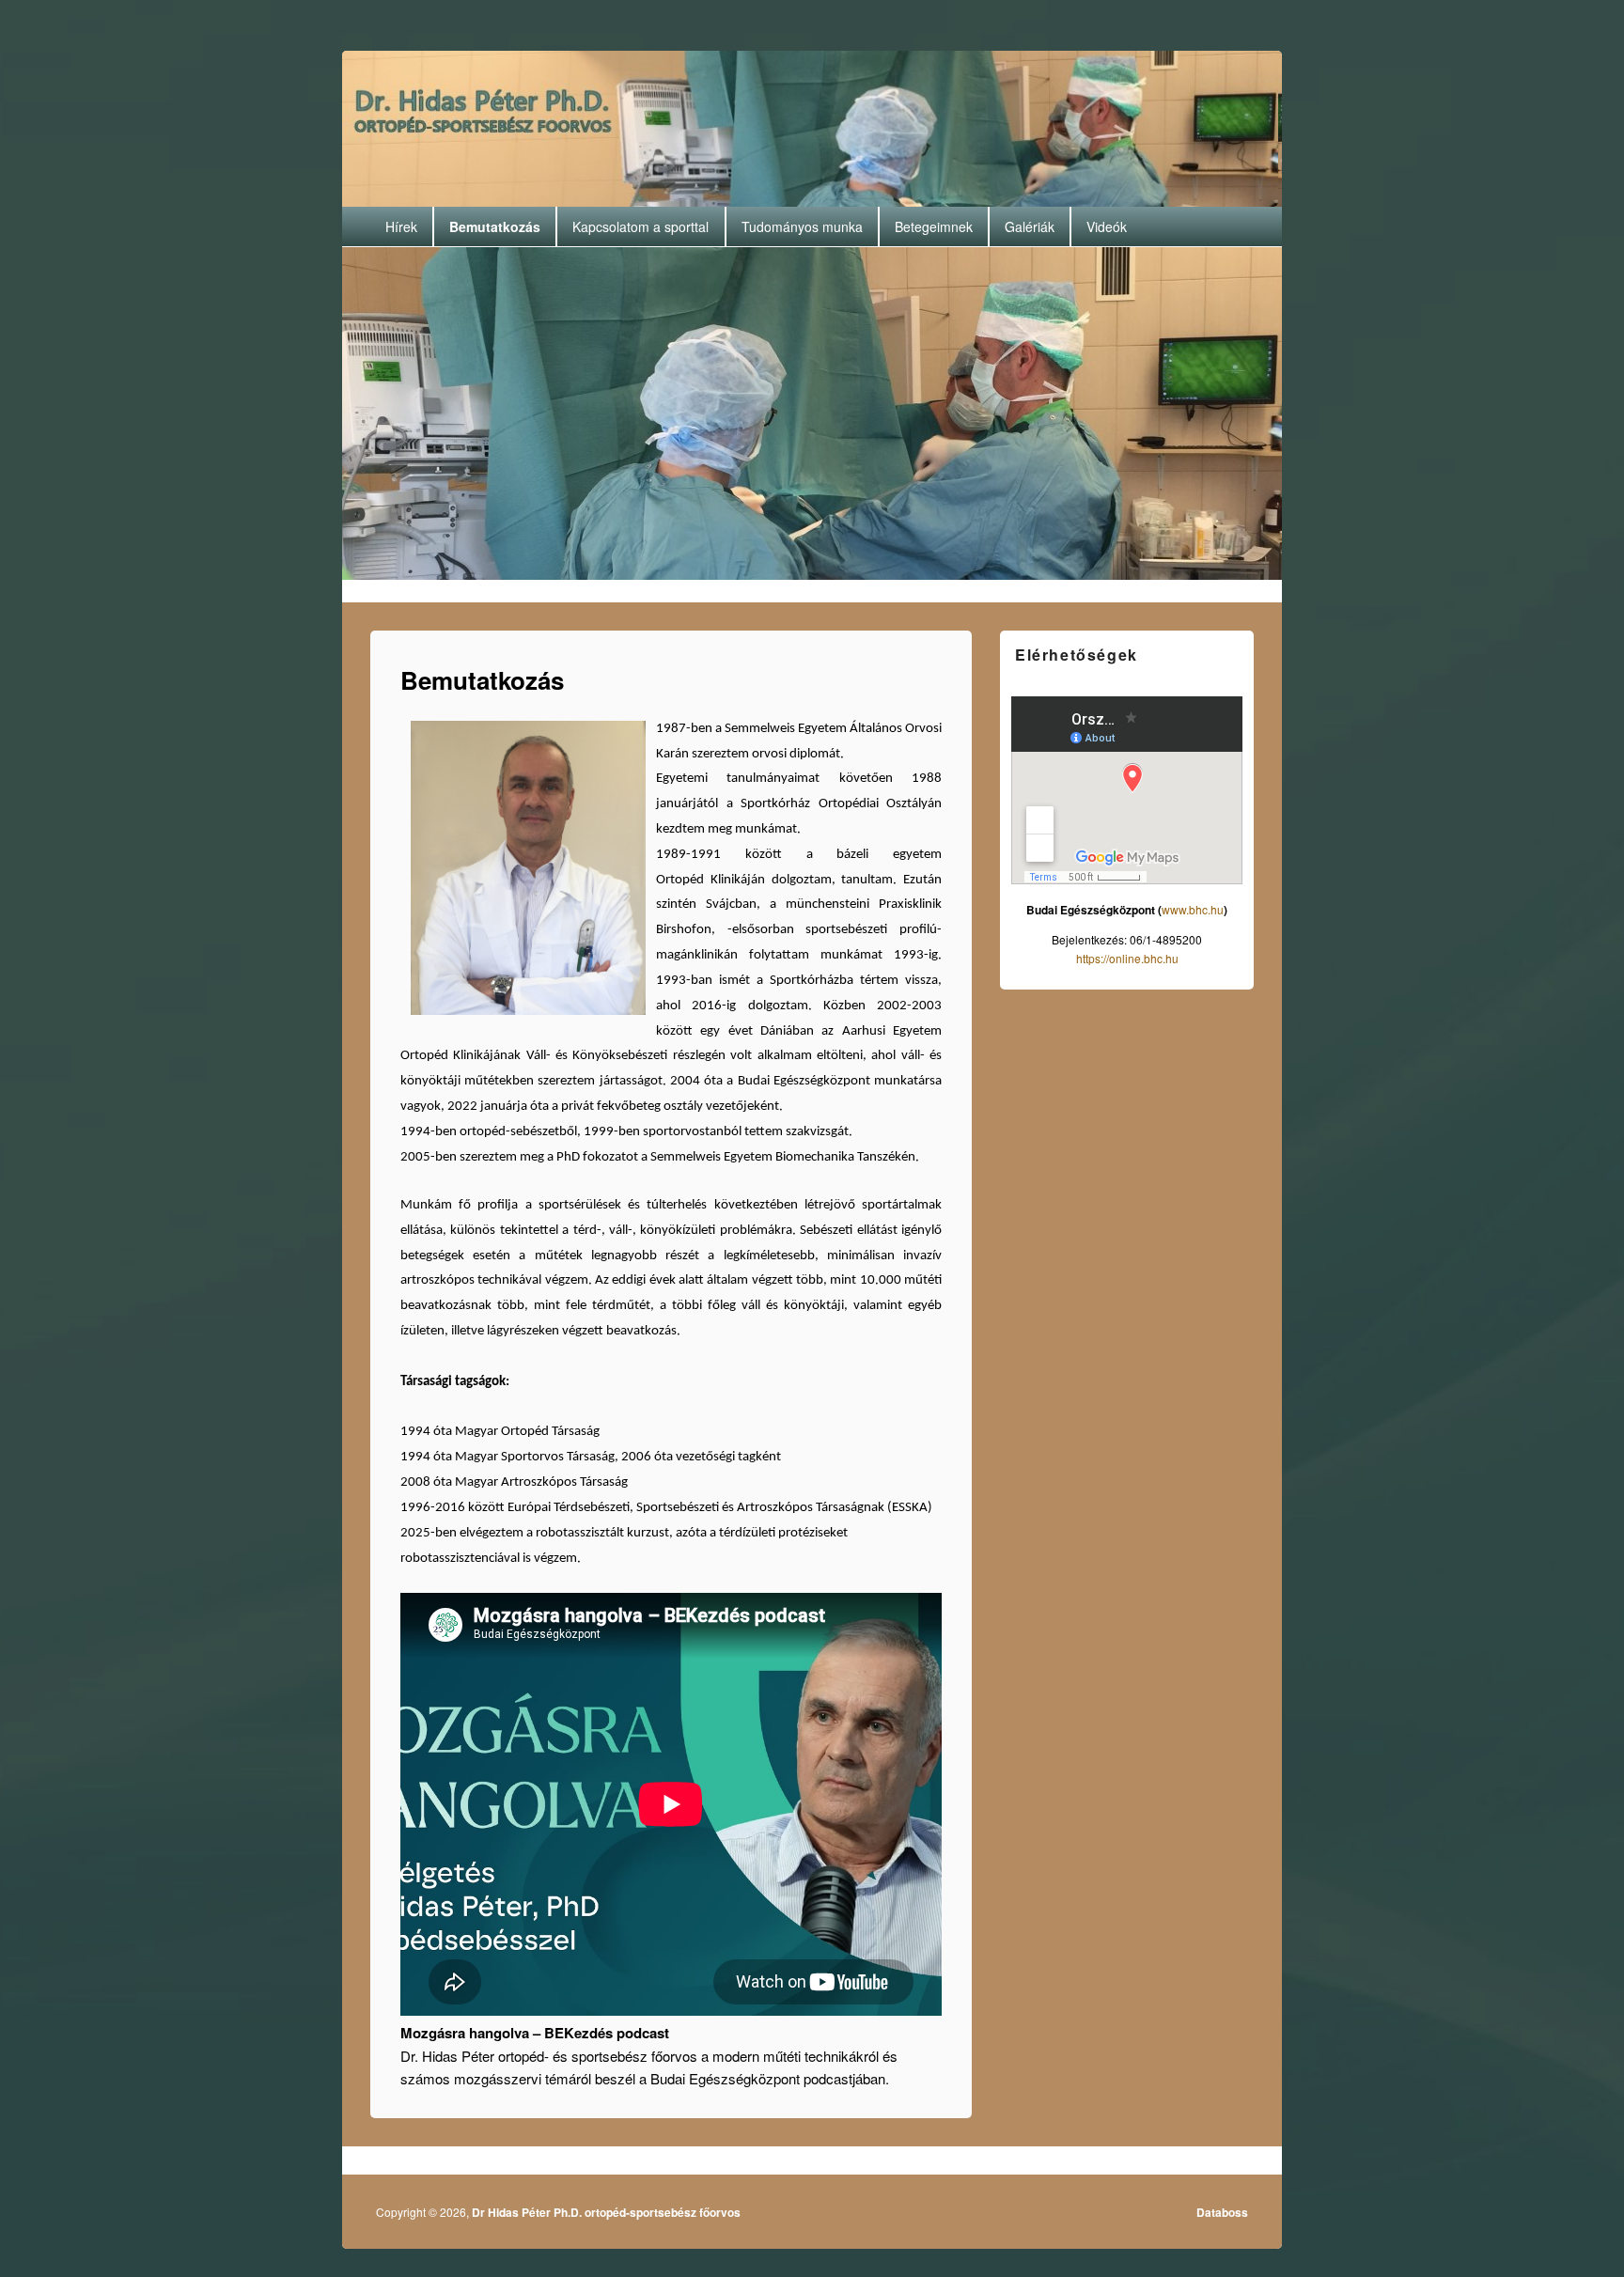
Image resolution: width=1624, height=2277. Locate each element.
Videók (1107, 226)
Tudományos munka (802, 226)
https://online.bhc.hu (1127, 958)
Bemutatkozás (495, 226)
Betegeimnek (934, 226)
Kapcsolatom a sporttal (640, 226)
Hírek (401, 226)
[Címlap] (810, 126)
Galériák (1030, 226)
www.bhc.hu (1193, 909)
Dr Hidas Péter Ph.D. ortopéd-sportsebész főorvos (606, 2212)
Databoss (1222, 2212)
